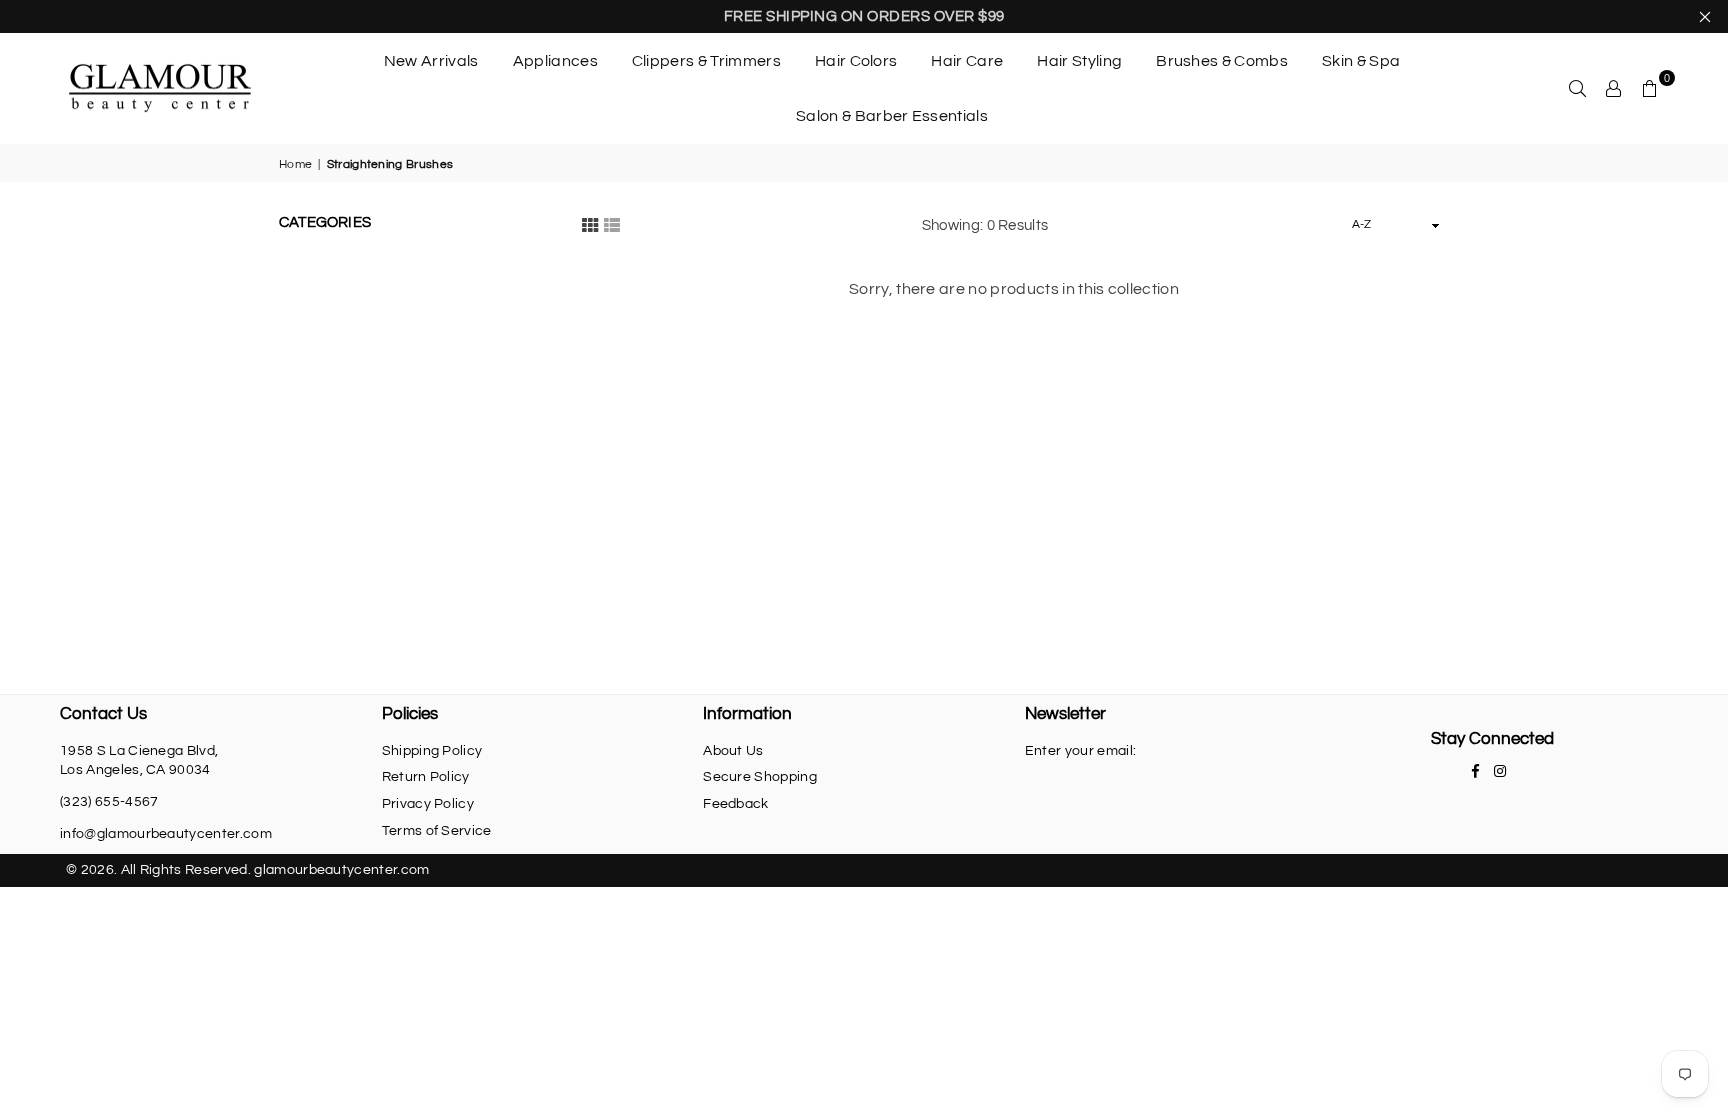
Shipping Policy (432, 751)
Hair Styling (1079, 61)
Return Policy (426, 777)
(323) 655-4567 (109, 802)
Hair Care (967, 61)
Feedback (736, 804)
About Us (733, 751)
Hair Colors (856, 61)
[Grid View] (590, 225)
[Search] (1578, 88)
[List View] (612, 225)
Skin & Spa (1361, 61)
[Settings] (1614, 88)
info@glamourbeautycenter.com (166, 834)
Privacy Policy (428, 804)
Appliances (555, 61)
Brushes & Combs (1222, 61)
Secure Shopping (760, 777)
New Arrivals (431, 61)
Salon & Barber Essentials (892, 116)
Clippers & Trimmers (706, 61)
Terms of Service (437, 831)
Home (295, 164)
